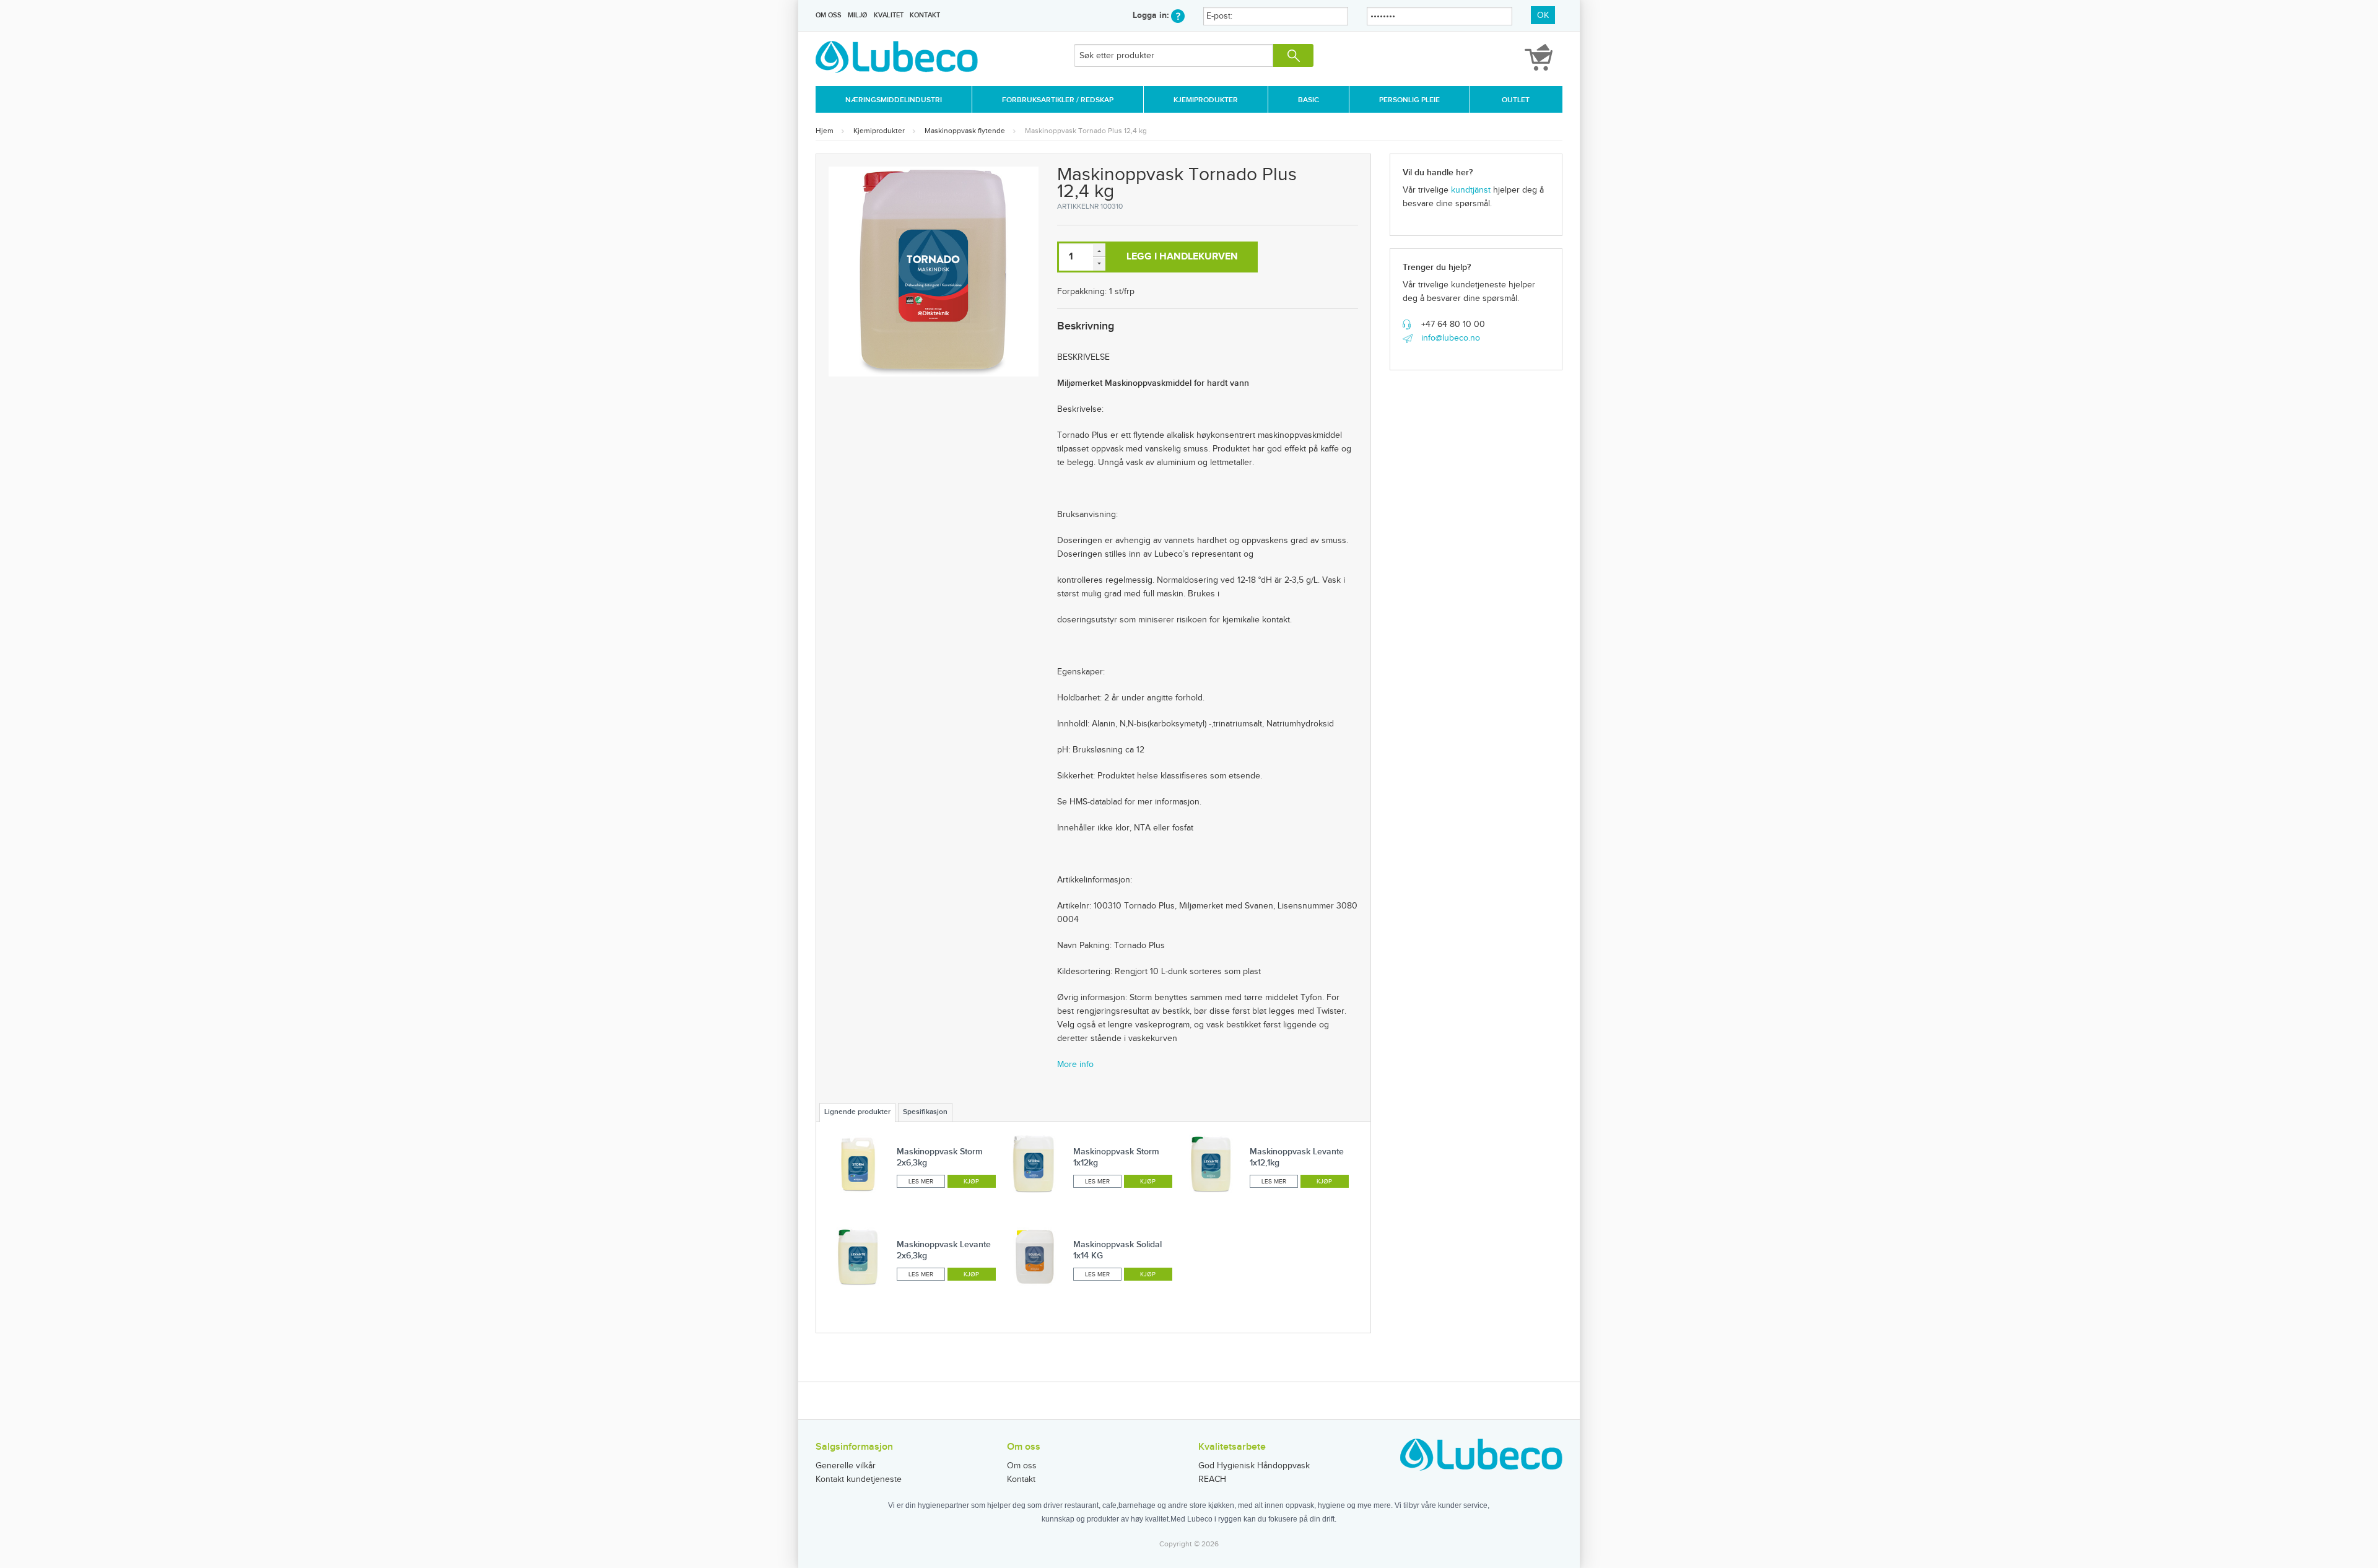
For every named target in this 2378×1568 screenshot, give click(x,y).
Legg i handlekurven (1182, 257)
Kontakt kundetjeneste (859, 1479)
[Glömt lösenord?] (1178, 15)
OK (1543, 15)
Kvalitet (889, 15)
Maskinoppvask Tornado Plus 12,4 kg (1086, 131)
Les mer (921, 1182)
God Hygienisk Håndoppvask (1254, 1466)
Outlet (1516, 100)
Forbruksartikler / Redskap (1058, 100)
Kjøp (971, 1182)
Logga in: (1152, 15)
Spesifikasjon (925, 1112)
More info (1075, 1065)
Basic (1309, 100)
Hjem (825, 131)
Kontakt (925, 15)
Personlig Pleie (1409, 100)
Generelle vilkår (846, 1466)
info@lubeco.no (1451, 338)
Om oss (829, 15)
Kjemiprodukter (1206, 100)
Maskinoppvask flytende (965, 131)
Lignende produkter (857, 1112)
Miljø (857, 15)
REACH (1212, 1479)
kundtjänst (1471, 190)
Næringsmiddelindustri (894, 100)
